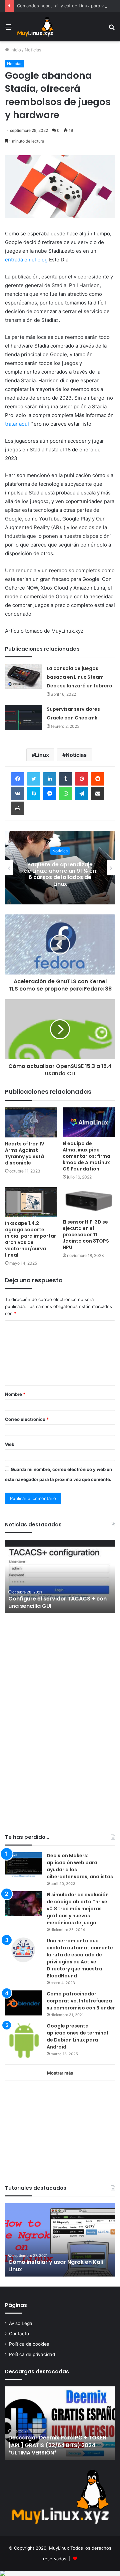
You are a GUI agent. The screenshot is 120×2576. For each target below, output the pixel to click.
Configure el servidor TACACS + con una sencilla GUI (57, 1602)
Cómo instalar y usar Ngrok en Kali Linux (56, 2266)
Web (10, 1444)
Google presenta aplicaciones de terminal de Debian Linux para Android (77, 2036)
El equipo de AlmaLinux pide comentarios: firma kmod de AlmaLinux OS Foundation (86, 1156)
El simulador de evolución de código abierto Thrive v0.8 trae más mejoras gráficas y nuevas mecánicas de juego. (78, 1909)
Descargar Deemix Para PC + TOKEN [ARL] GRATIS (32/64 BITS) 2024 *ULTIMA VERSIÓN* (57, 2445)
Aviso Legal (21, 2323)
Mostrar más (60, 2073)
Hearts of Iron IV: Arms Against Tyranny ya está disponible (25, 1153)
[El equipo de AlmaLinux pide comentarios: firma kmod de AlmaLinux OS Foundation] (89, 1122)
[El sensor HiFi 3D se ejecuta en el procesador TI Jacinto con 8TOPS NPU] (89, 1201)
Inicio (15, 50)
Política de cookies (29, 2344)
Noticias (33, 50)
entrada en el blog (26, 260)
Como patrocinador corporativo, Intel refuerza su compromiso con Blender (81, 2001)
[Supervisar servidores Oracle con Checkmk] (23, 717)
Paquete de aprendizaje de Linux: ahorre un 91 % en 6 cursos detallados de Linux (60, 874)
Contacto (19, 2334)
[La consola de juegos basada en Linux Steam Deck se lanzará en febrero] (23, 677)
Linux (42, 755)
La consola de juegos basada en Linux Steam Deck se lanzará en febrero (79, 677)
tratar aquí (17, 424)
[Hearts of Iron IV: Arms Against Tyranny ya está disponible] (31, 1122)
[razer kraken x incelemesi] (60, 2573)
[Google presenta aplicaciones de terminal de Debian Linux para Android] (23, 2041)
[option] (60, 868)
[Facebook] (18, 779)
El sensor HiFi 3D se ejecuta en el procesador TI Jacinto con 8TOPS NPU (86, 1235)
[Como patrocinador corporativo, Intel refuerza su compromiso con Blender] (23, 2003)
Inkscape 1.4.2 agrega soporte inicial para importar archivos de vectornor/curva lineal (30, 1239)
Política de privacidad (32, 2354)
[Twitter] (34, 779)
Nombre (15, 1394)
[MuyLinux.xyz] (35, 27)
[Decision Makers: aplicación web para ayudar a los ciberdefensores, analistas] (23, 1865)
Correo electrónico (27, 1419)
